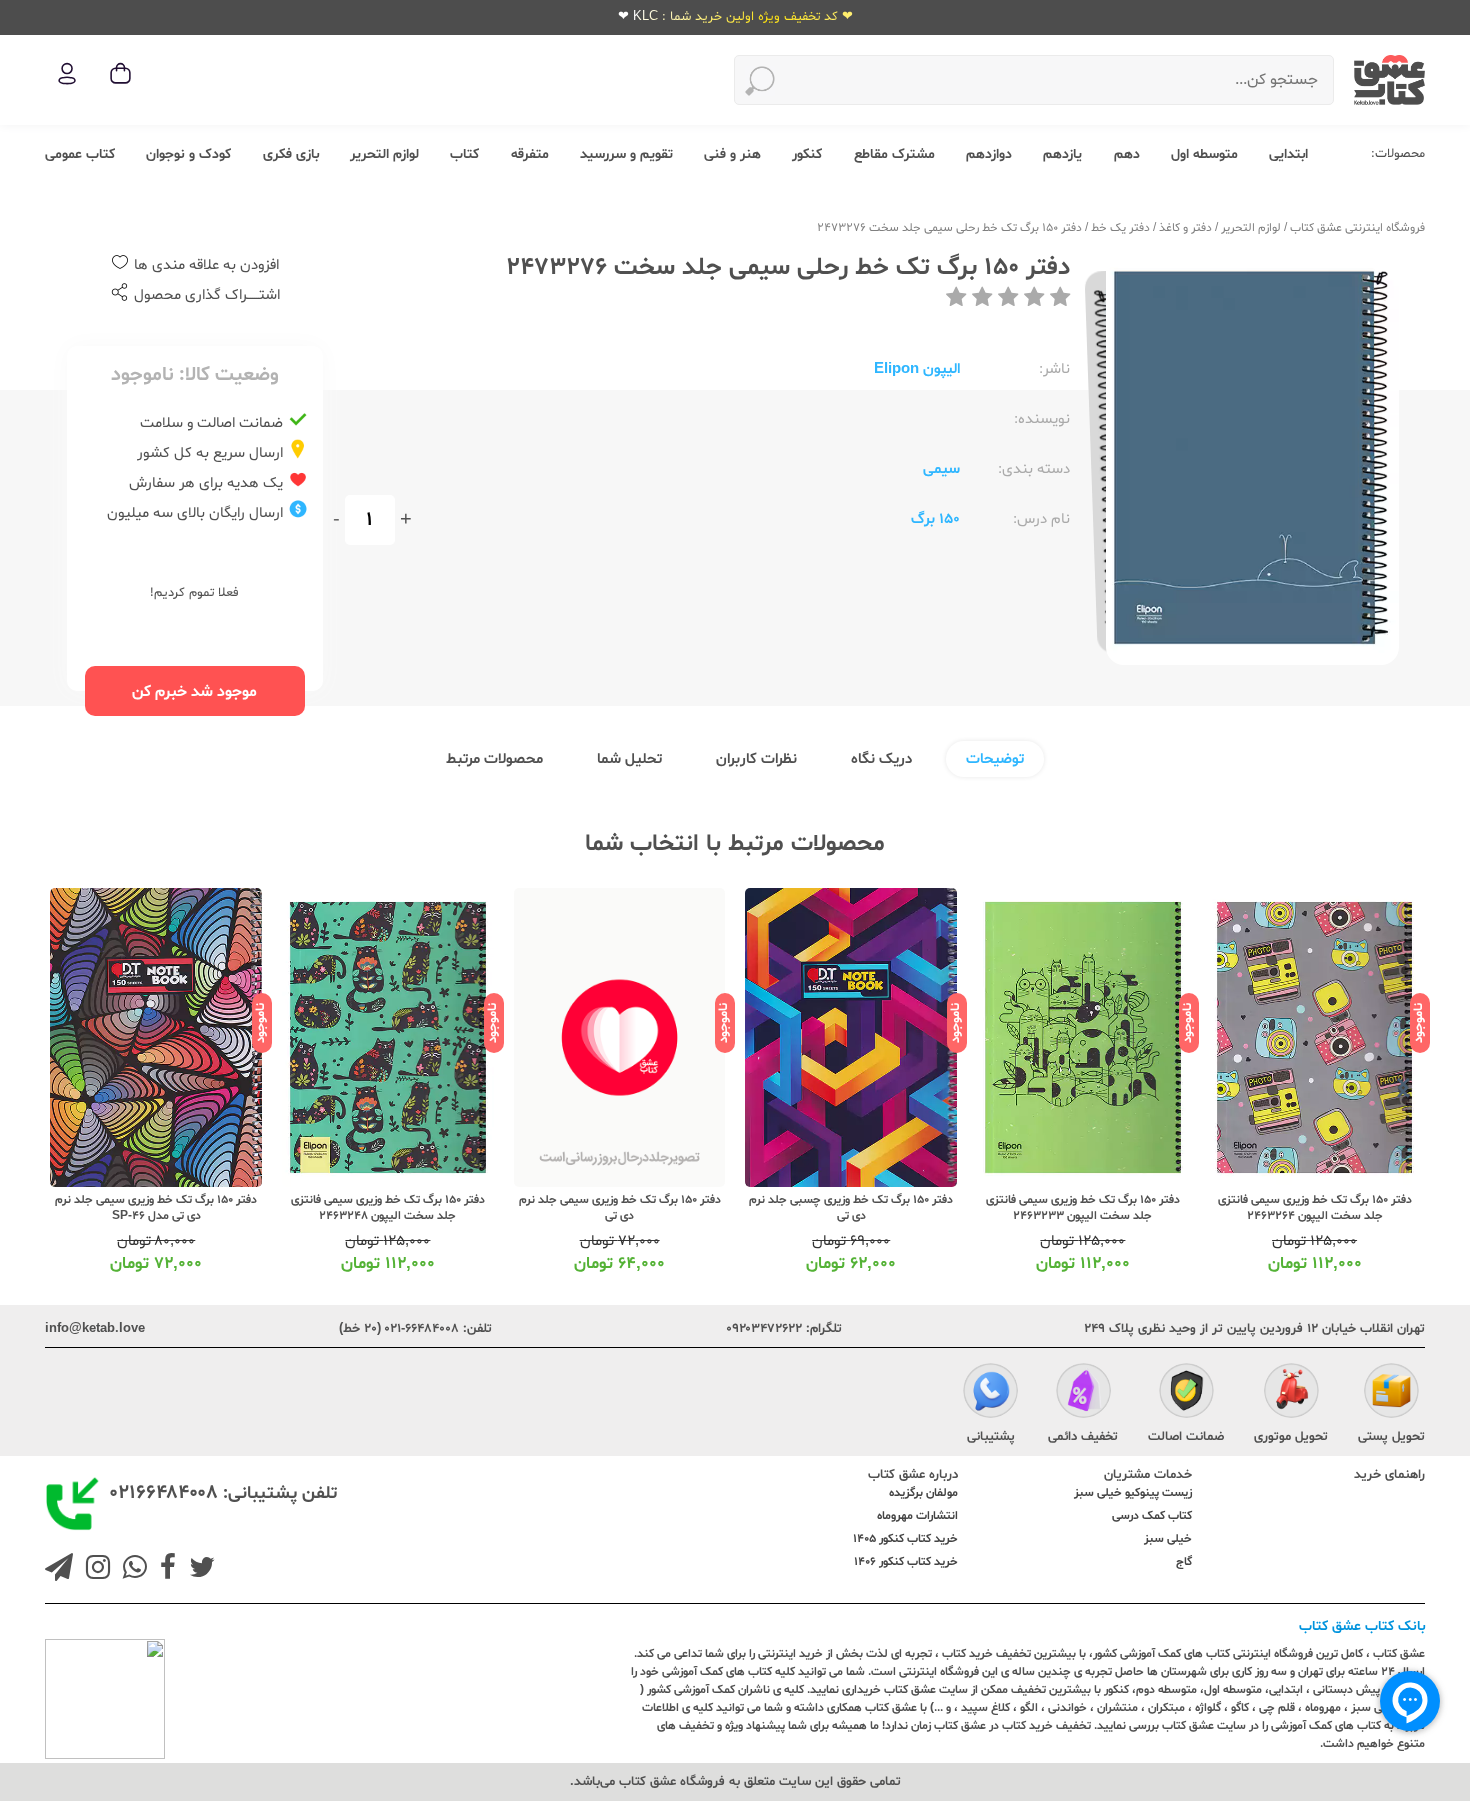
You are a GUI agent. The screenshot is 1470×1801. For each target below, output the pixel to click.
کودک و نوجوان (188, 154)
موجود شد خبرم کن (194, 692)
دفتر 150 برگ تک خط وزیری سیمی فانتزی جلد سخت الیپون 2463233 (1186, 1208)
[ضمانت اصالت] (1186, 1394)
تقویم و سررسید (626, 154)
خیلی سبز (1168, 1539)
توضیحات (995, 759)
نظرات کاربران (756, 759)
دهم (1127, 154)
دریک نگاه (881, 759)
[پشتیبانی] (990, 1394)
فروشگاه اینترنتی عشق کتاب (1357, 228)
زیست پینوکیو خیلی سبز (1133, 1493)
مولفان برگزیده (923, 1493)
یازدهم (1062, 154)
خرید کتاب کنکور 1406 (906, 1562)
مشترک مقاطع (894, 154)
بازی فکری (291, 154)
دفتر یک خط (1120, 228)
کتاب (464, 154)
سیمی (941, 469)
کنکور (807, 154)
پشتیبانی (991, 1437)
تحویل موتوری (1291, 1437)
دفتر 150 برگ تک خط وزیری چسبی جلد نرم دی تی (955, 1208)
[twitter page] (198, 1570)
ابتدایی (1288, 154)
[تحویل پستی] (1391, 1394)
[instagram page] (94, 1570)
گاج (1184, 1562)
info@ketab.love (95, 1329)
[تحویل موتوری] (1291, 1394)
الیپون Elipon (917, 369)
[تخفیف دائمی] (1083, 1394)
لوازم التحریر (384, 154)
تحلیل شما (629, 759)
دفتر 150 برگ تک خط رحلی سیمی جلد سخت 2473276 (949, 228)
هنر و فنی (732, 154)
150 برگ (935, 519)
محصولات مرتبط (494, 759)
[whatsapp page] (131, 1570)
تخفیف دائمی (1083, 1437)
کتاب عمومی (80, 154)
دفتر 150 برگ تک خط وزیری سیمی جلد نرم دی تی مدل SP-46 (260, 1208)
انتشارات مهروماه (917, 1516)
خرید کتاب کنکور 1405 (905, 1539)
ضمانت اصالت (1186, 1437)
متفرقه (530, 154)
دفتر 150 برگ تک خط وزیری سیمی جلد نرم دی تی (723, 1208)
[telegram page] (59, 1570)
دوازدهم (989, 154)
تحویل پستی (1391, 1437)
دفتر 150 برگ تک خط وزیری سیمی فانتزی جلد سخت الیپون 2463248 (491, 1208)
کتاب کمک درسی (1152, 1516)
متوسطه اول (1204, 154)
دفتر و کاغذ (1185, 228)
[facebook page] (164, 1570)
